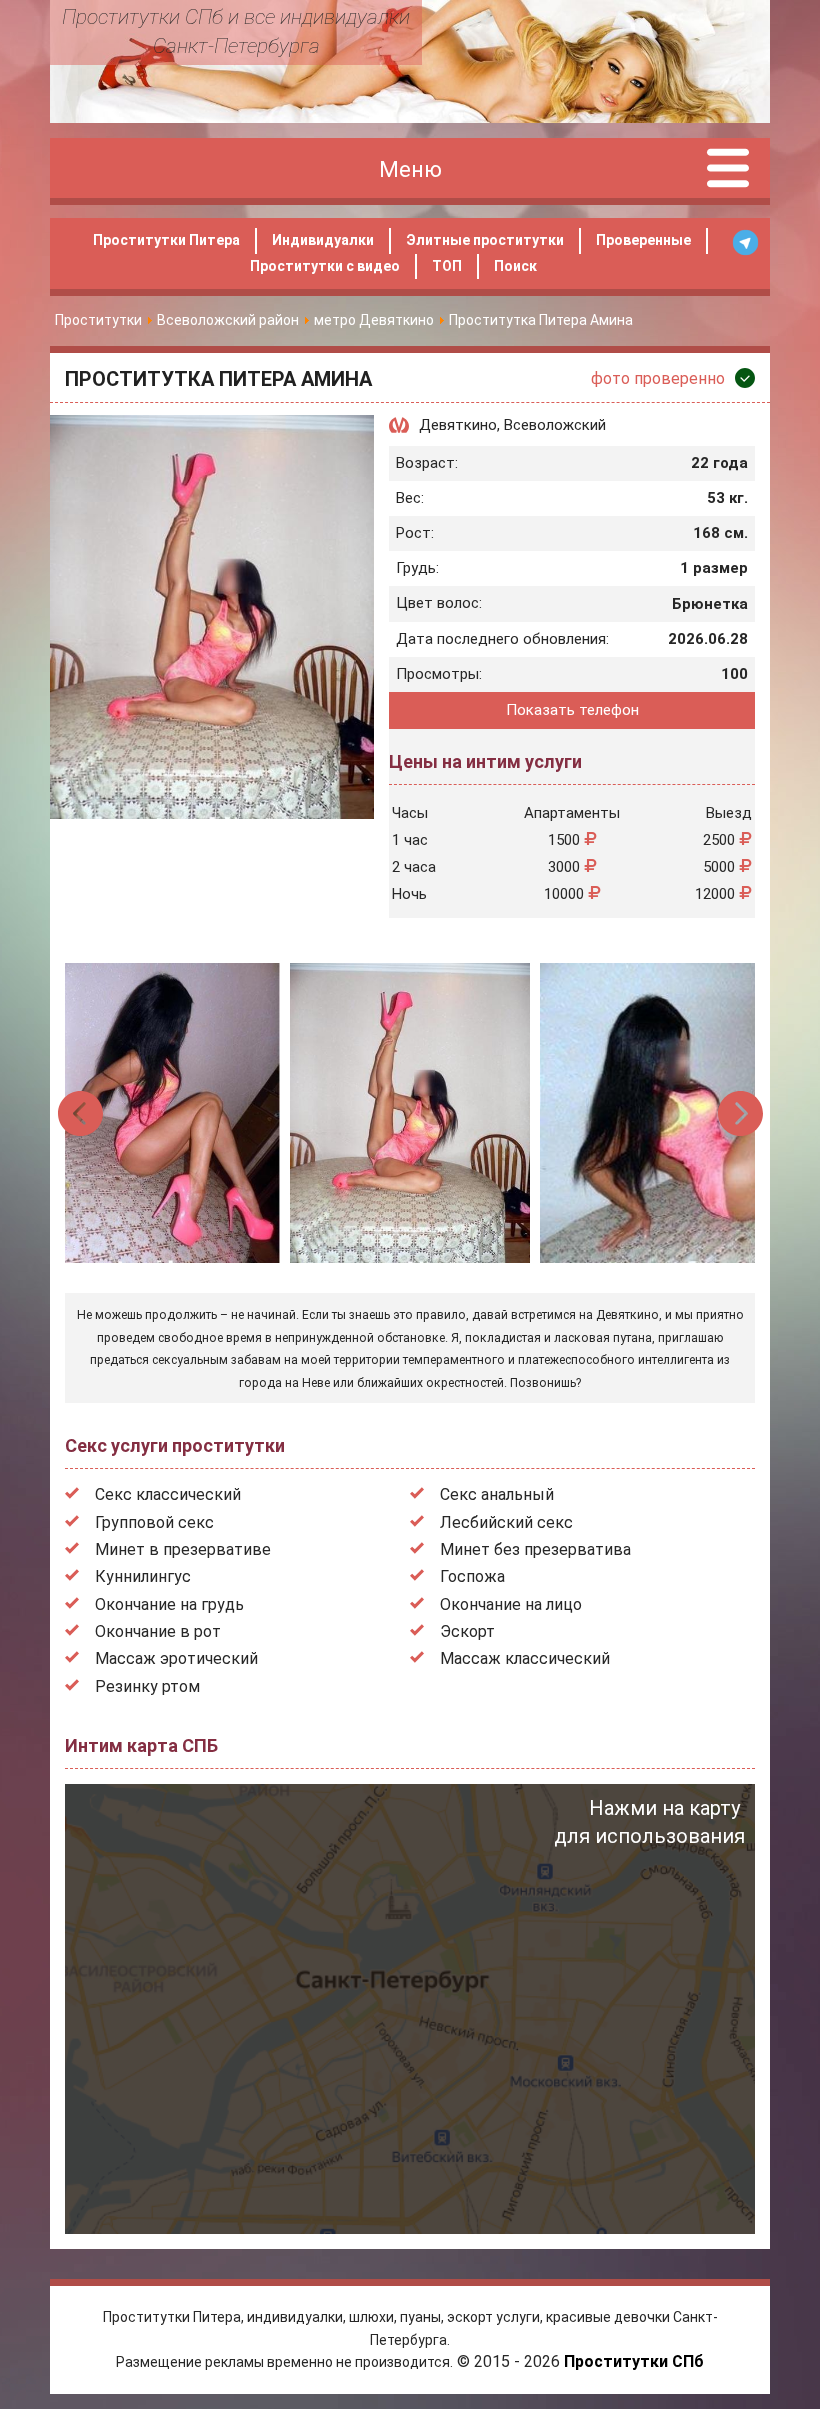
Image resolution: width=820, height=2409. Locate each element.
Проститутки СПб (634, 2361)
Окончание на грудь (169, 1604)
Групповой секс (154, 1522)
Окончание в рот (158, 1631)
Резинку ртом (147, 1686)
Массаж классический (525, 1658)
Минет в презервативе (183, 1549)
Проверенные (643, 240)
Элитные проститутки (485, 240)
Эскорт (467, 1631)
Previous (81, 1113)
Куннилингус (143, 1576)
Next (740, 1113)
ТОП (447, 266)
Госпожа (472, 1576)
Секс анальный (497, 1494)
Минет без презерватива (535, 1549)
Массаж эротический (176, 1658)
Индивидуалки (323, 240)
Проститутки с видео (325, 266)
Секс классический (168, 1494)
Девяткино (458, 425)
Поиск (515, 266)
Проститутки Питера (166, 240)
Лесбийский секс (506, 1522)
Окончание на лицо (511, 1604)
